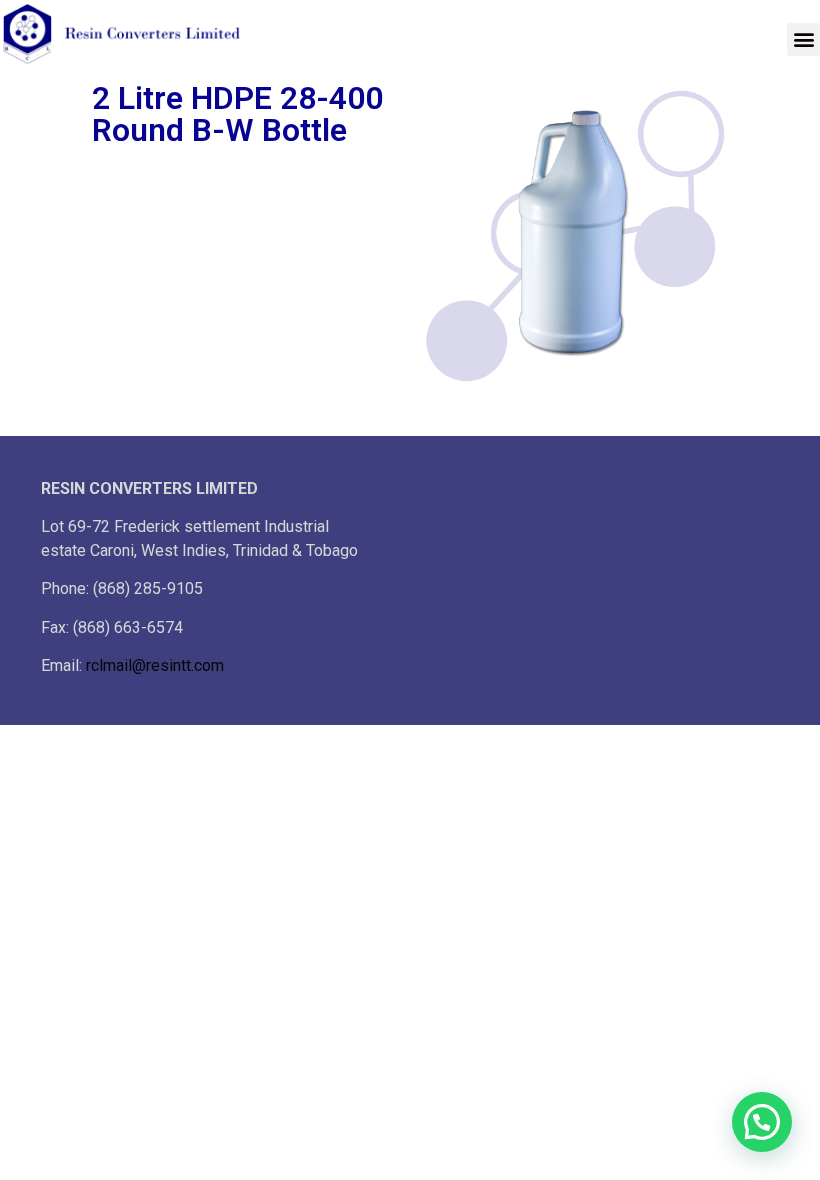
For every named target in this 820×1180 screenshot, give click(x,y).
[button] (803, 39)
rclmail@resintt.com (155, 665)
